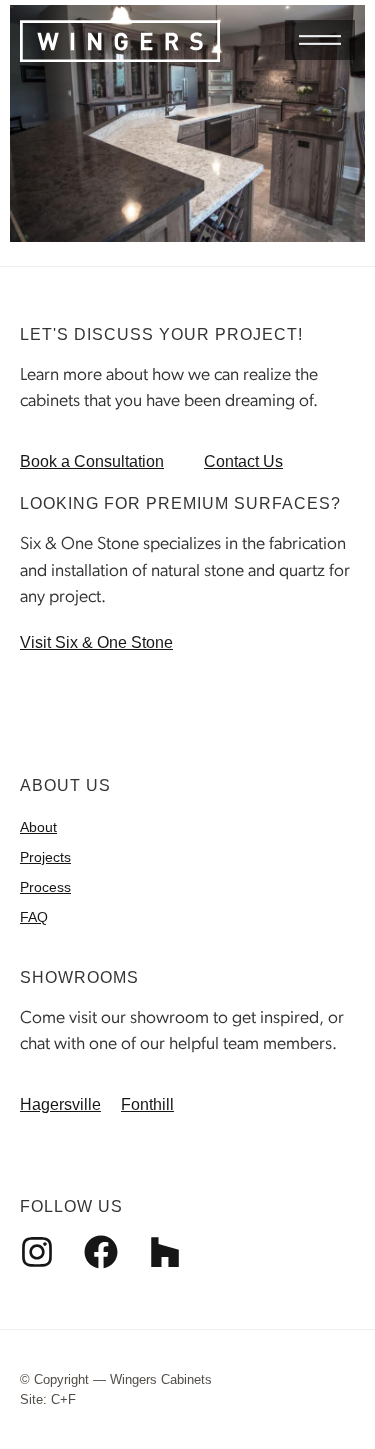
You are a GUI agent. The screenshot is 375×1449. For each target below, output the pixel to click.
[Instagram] (37, 1252)
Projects (45, 857)
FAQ (34, 917)
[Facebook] (101, 1252)
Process (45, 887)
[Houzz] (165, 1252)
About (38, 827)
